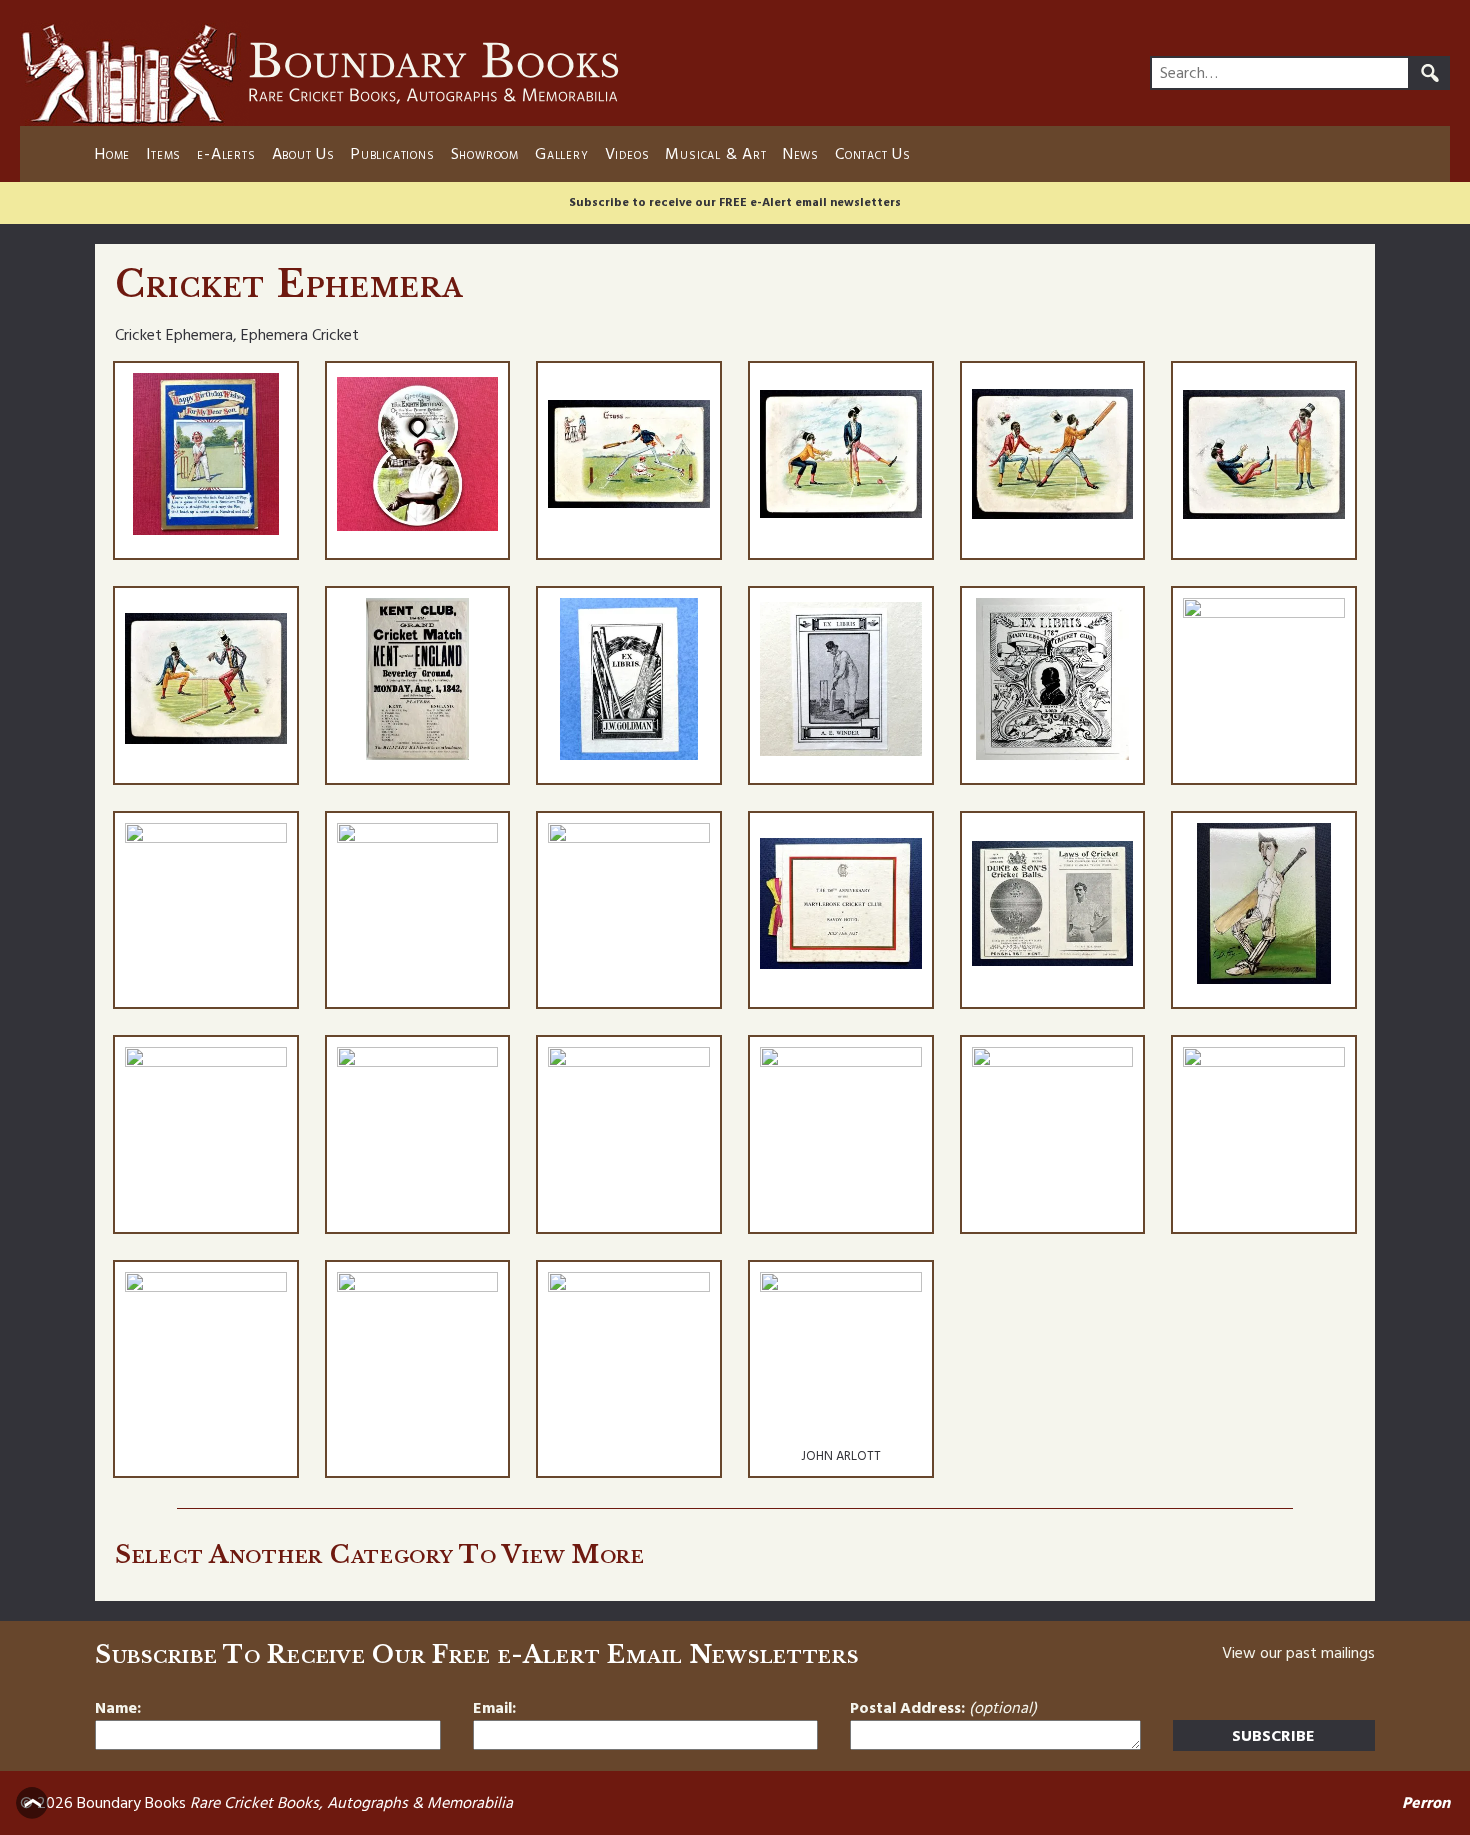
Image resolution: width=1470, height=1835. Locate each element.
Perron (1426, 1803)
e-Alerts (226, 154)
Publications (393, 154)
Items (163, 154)
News (801, 154)
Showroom (485, 154)
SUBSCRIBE (1273, 1736)
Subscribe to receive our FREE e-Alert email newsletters (735, 202)
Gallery (562, 154)
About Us (303, 154)
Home (112, 154)
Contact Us (873, 154)
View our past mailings (1298, 1653)
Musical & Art (715, 154)
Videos (627, 154)
